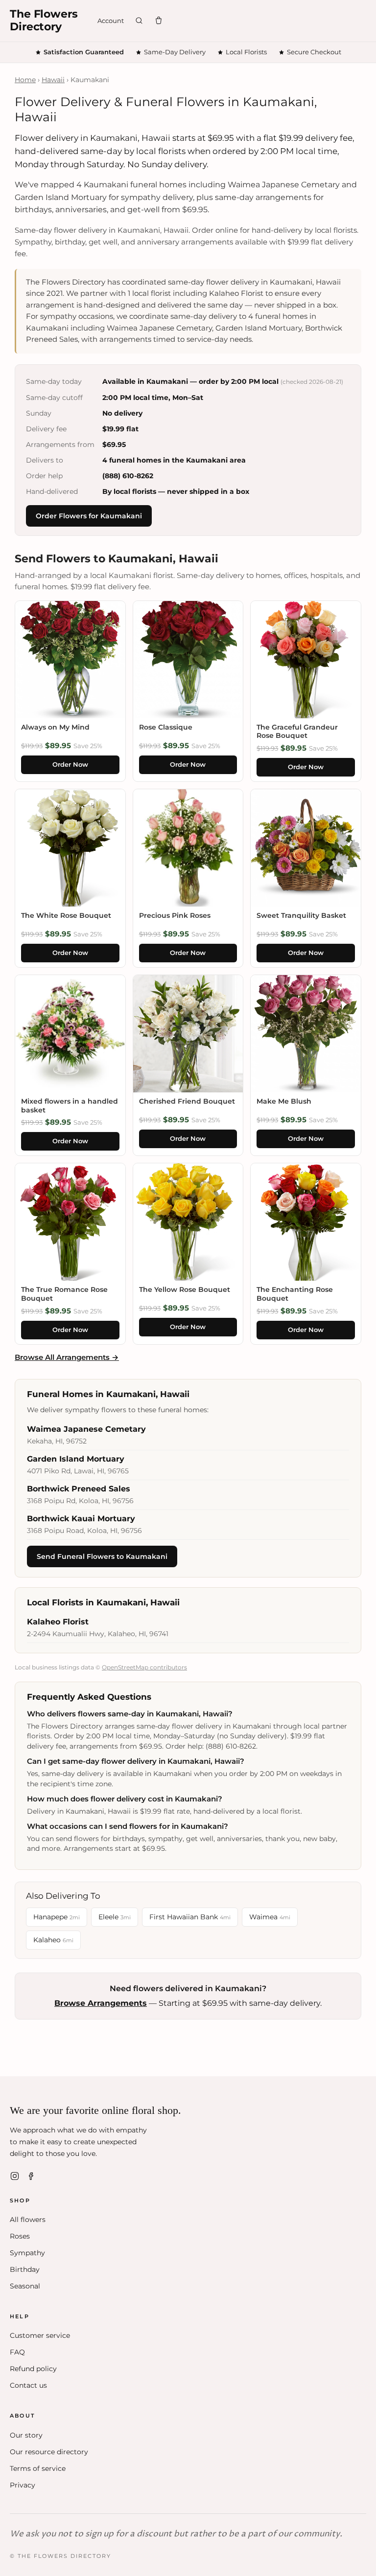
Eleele (115, 1917)
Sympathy (27, 2253)
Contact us (28, 2385)
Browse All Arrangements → (67, 1357)
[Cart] (159, 21)
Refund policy (33, 2369)
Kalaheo (53, 1940)
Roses (20, 2236)
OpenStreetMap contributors (144, 1667)
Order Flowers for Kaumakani (89, 516)
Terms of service (38, 2468)
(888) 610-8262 (128, 476)
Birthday (25, 2269)
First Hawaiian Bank (190, 1917)
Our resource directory (49, 2452)
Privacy (23, 2485)
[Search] (139, 21)
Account (111, 21)
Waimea (270, 1917)
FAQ (17, 2352)
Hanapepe (57, 1917)
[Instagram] (15, 2176)
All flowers (28, 2220)
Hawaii (53, 80)
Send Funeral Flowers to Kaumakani (102, 1556)
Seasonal (25, 2286)
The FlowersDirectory (44, 21)
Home (25, 80)
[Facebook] (31, 2176)
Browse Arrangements (101, 2003)
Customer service (40, 2335)
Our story (26, 2435)
